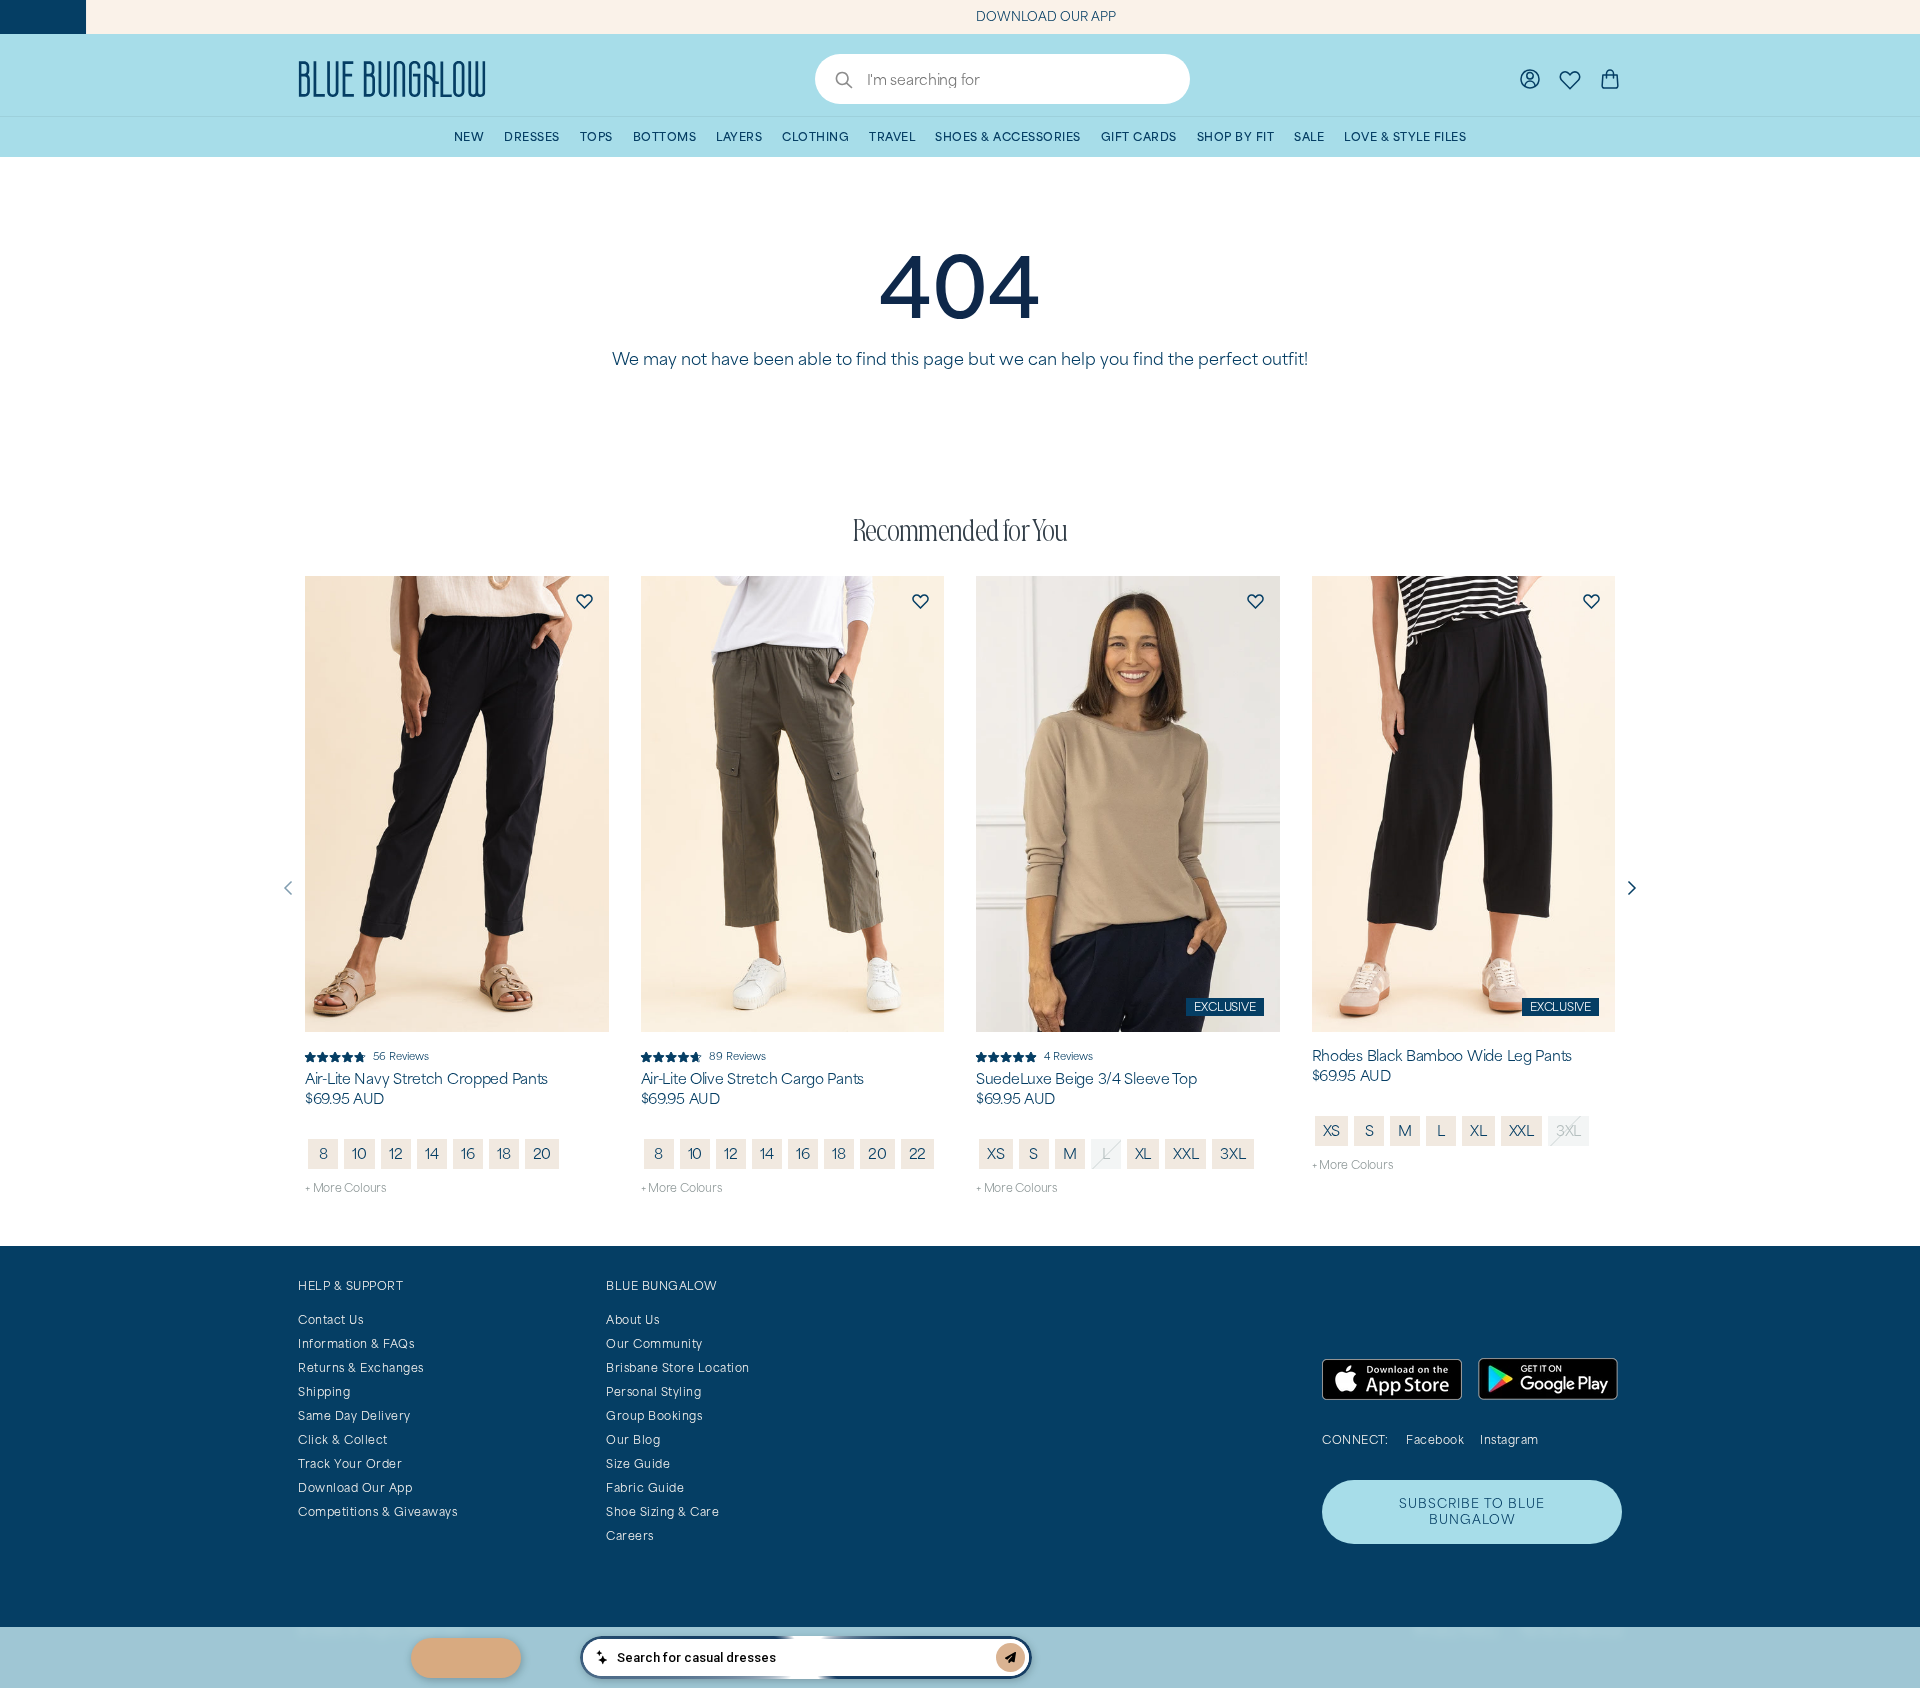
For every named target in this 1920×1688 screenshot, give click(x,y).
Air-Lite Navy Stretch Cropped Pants (426, 1079)
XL (1143, 1153)
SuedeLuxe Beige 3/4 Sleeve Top (1086, 1079)
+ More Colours (345, 1187)
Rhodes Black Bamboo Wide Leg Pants (1442, 1056)
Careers (630, 1535)
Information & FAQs (356, 1343)
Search (834, 82)
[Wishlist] (1570, 79)
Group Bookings (654, 1415)
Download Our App (355, 1487)
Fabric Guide (645, 1487)
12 (396, 1153)
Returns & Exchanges (361, 1367)
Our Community (654, 1343)
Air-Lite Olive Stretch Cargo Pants (752, 1079)
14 (432, 1153)
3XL (1232, 1153)
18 (504, 1153)
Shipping (324, 1391)
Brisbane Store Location (678, 1367)
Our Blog (633, 1439)
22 (918, 1153)
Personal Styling (653, 1391)
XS (996, 1153)
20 (542, 1153)
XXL (1185, 1153)
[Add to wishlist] (585, 600)
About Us (632, 1319)
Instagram (1509, 1439)
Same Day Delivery (354, 1415)
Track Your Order (350, 1463)
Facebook (1435, 1439)
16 (468, 1153)
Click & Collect (343, 1439)
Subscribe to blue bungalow (1472, 1511)
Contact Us (330, 1319)
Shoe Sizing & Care (662, 1511)
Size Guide (638, 1463)
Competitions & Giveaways (377, 1511)
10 (359, 1153)
